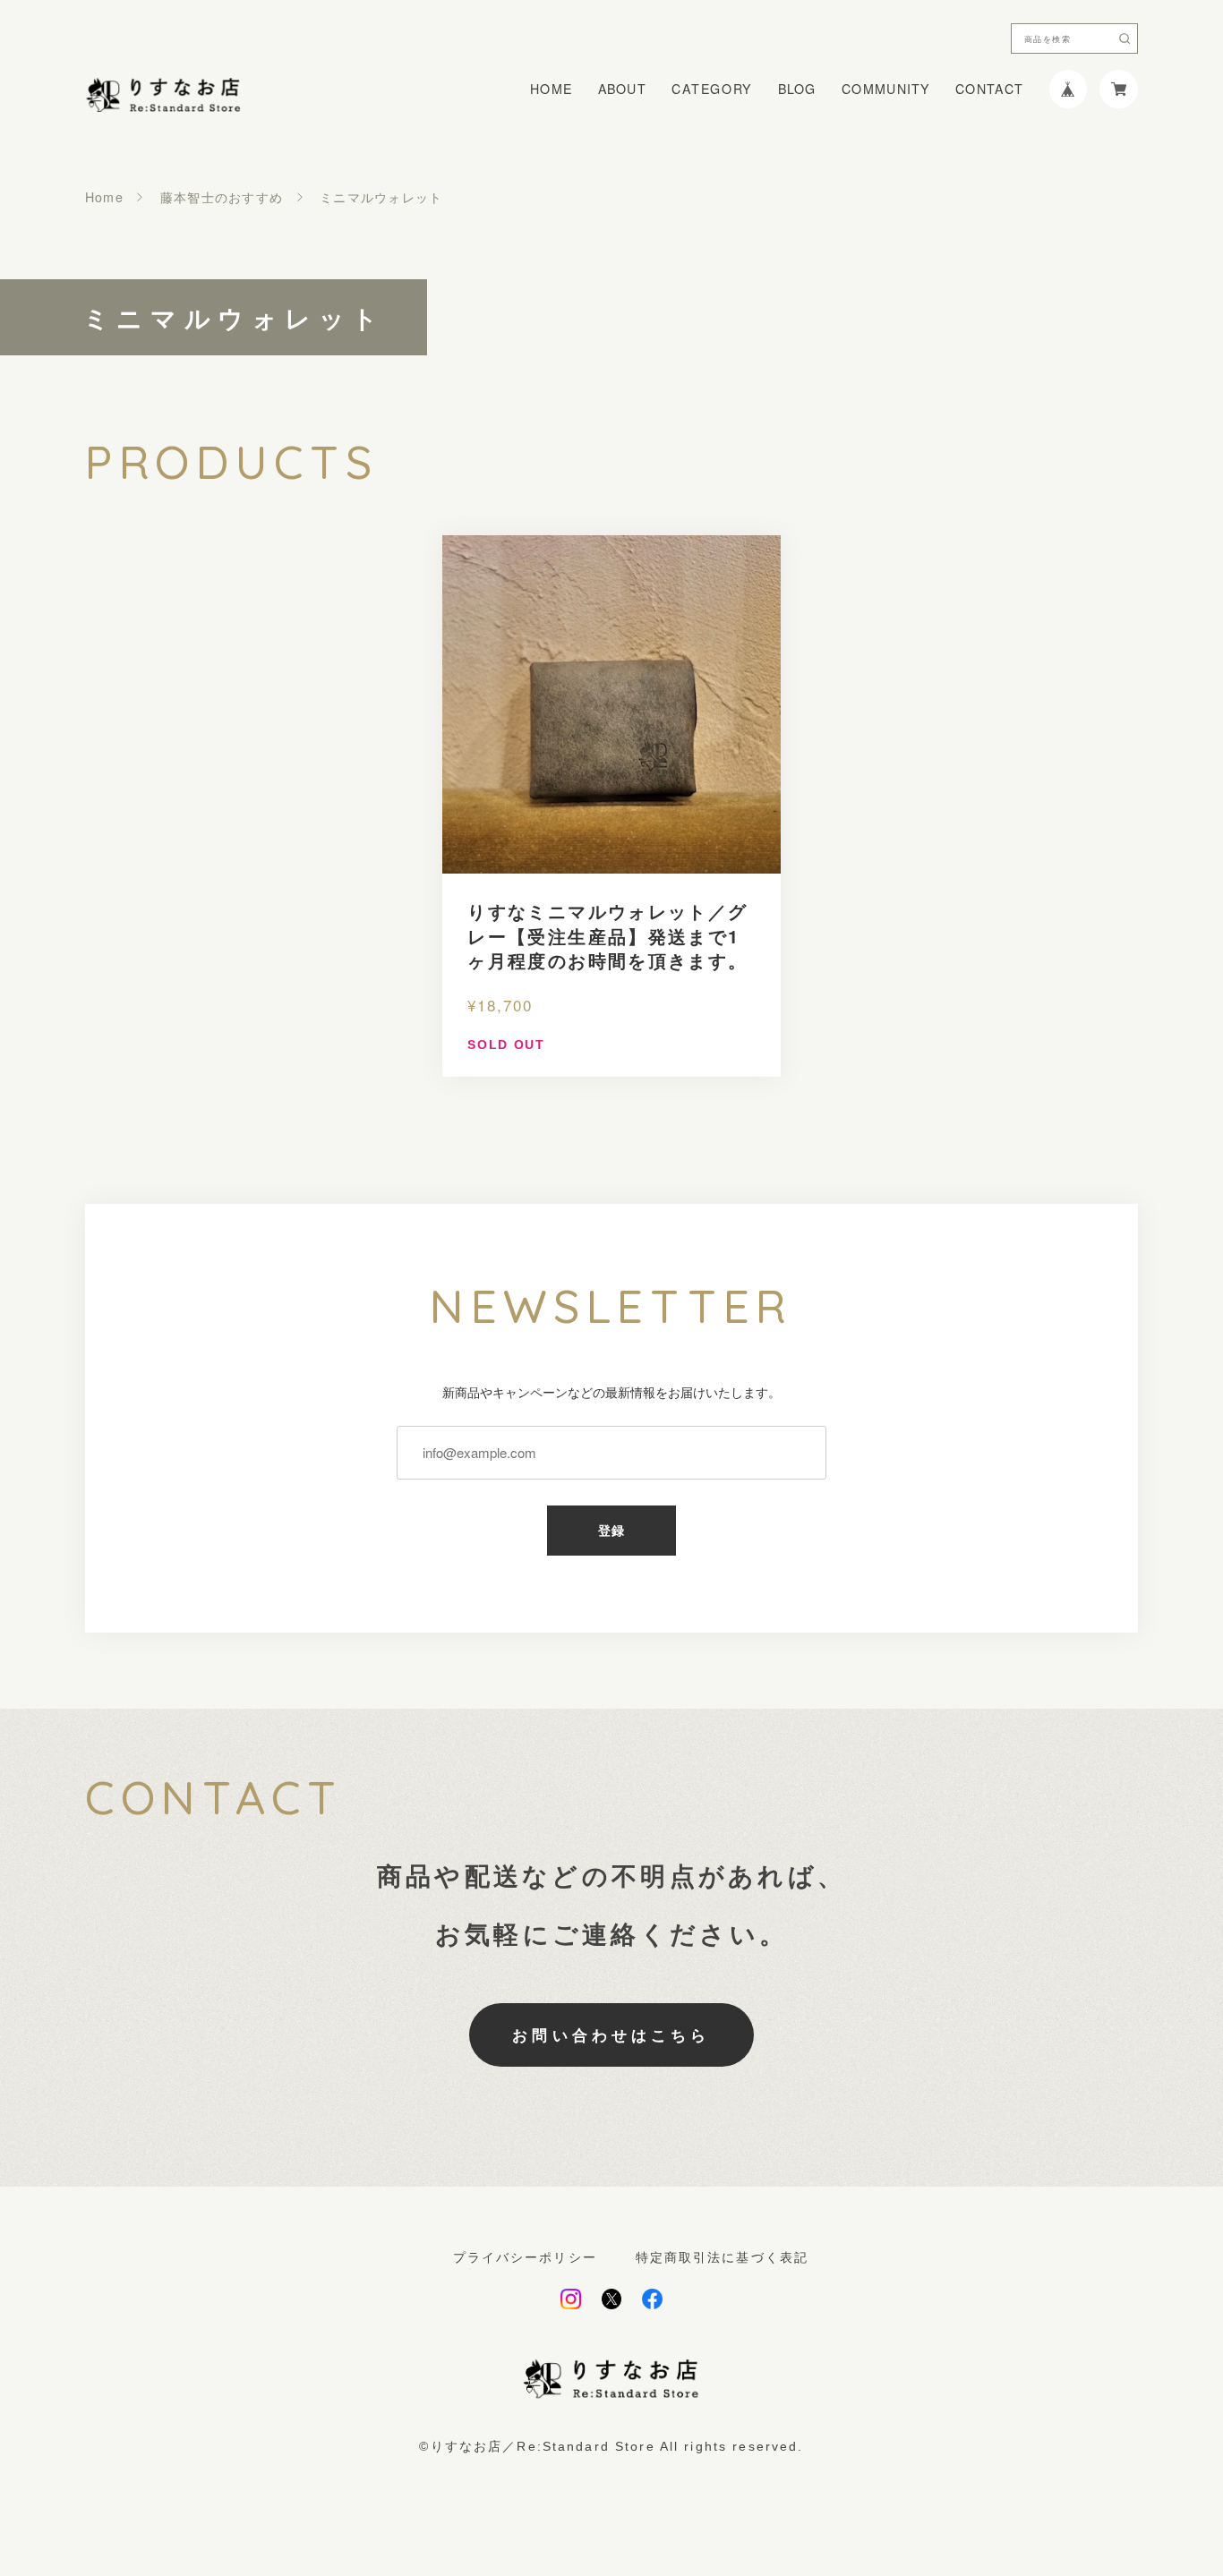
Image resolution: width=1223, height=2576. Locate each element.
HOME (551, 89)
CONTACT (989, 89)
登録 (612, 1531)
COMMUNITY (886, 89)
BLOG (797, 89)
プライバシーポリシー (525, 2257)
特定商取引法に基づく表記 (723, 2257)
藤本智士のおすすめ (222, 197)
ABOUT (622, 89)
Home (104, 197)
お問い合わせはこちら (611, 2034)
